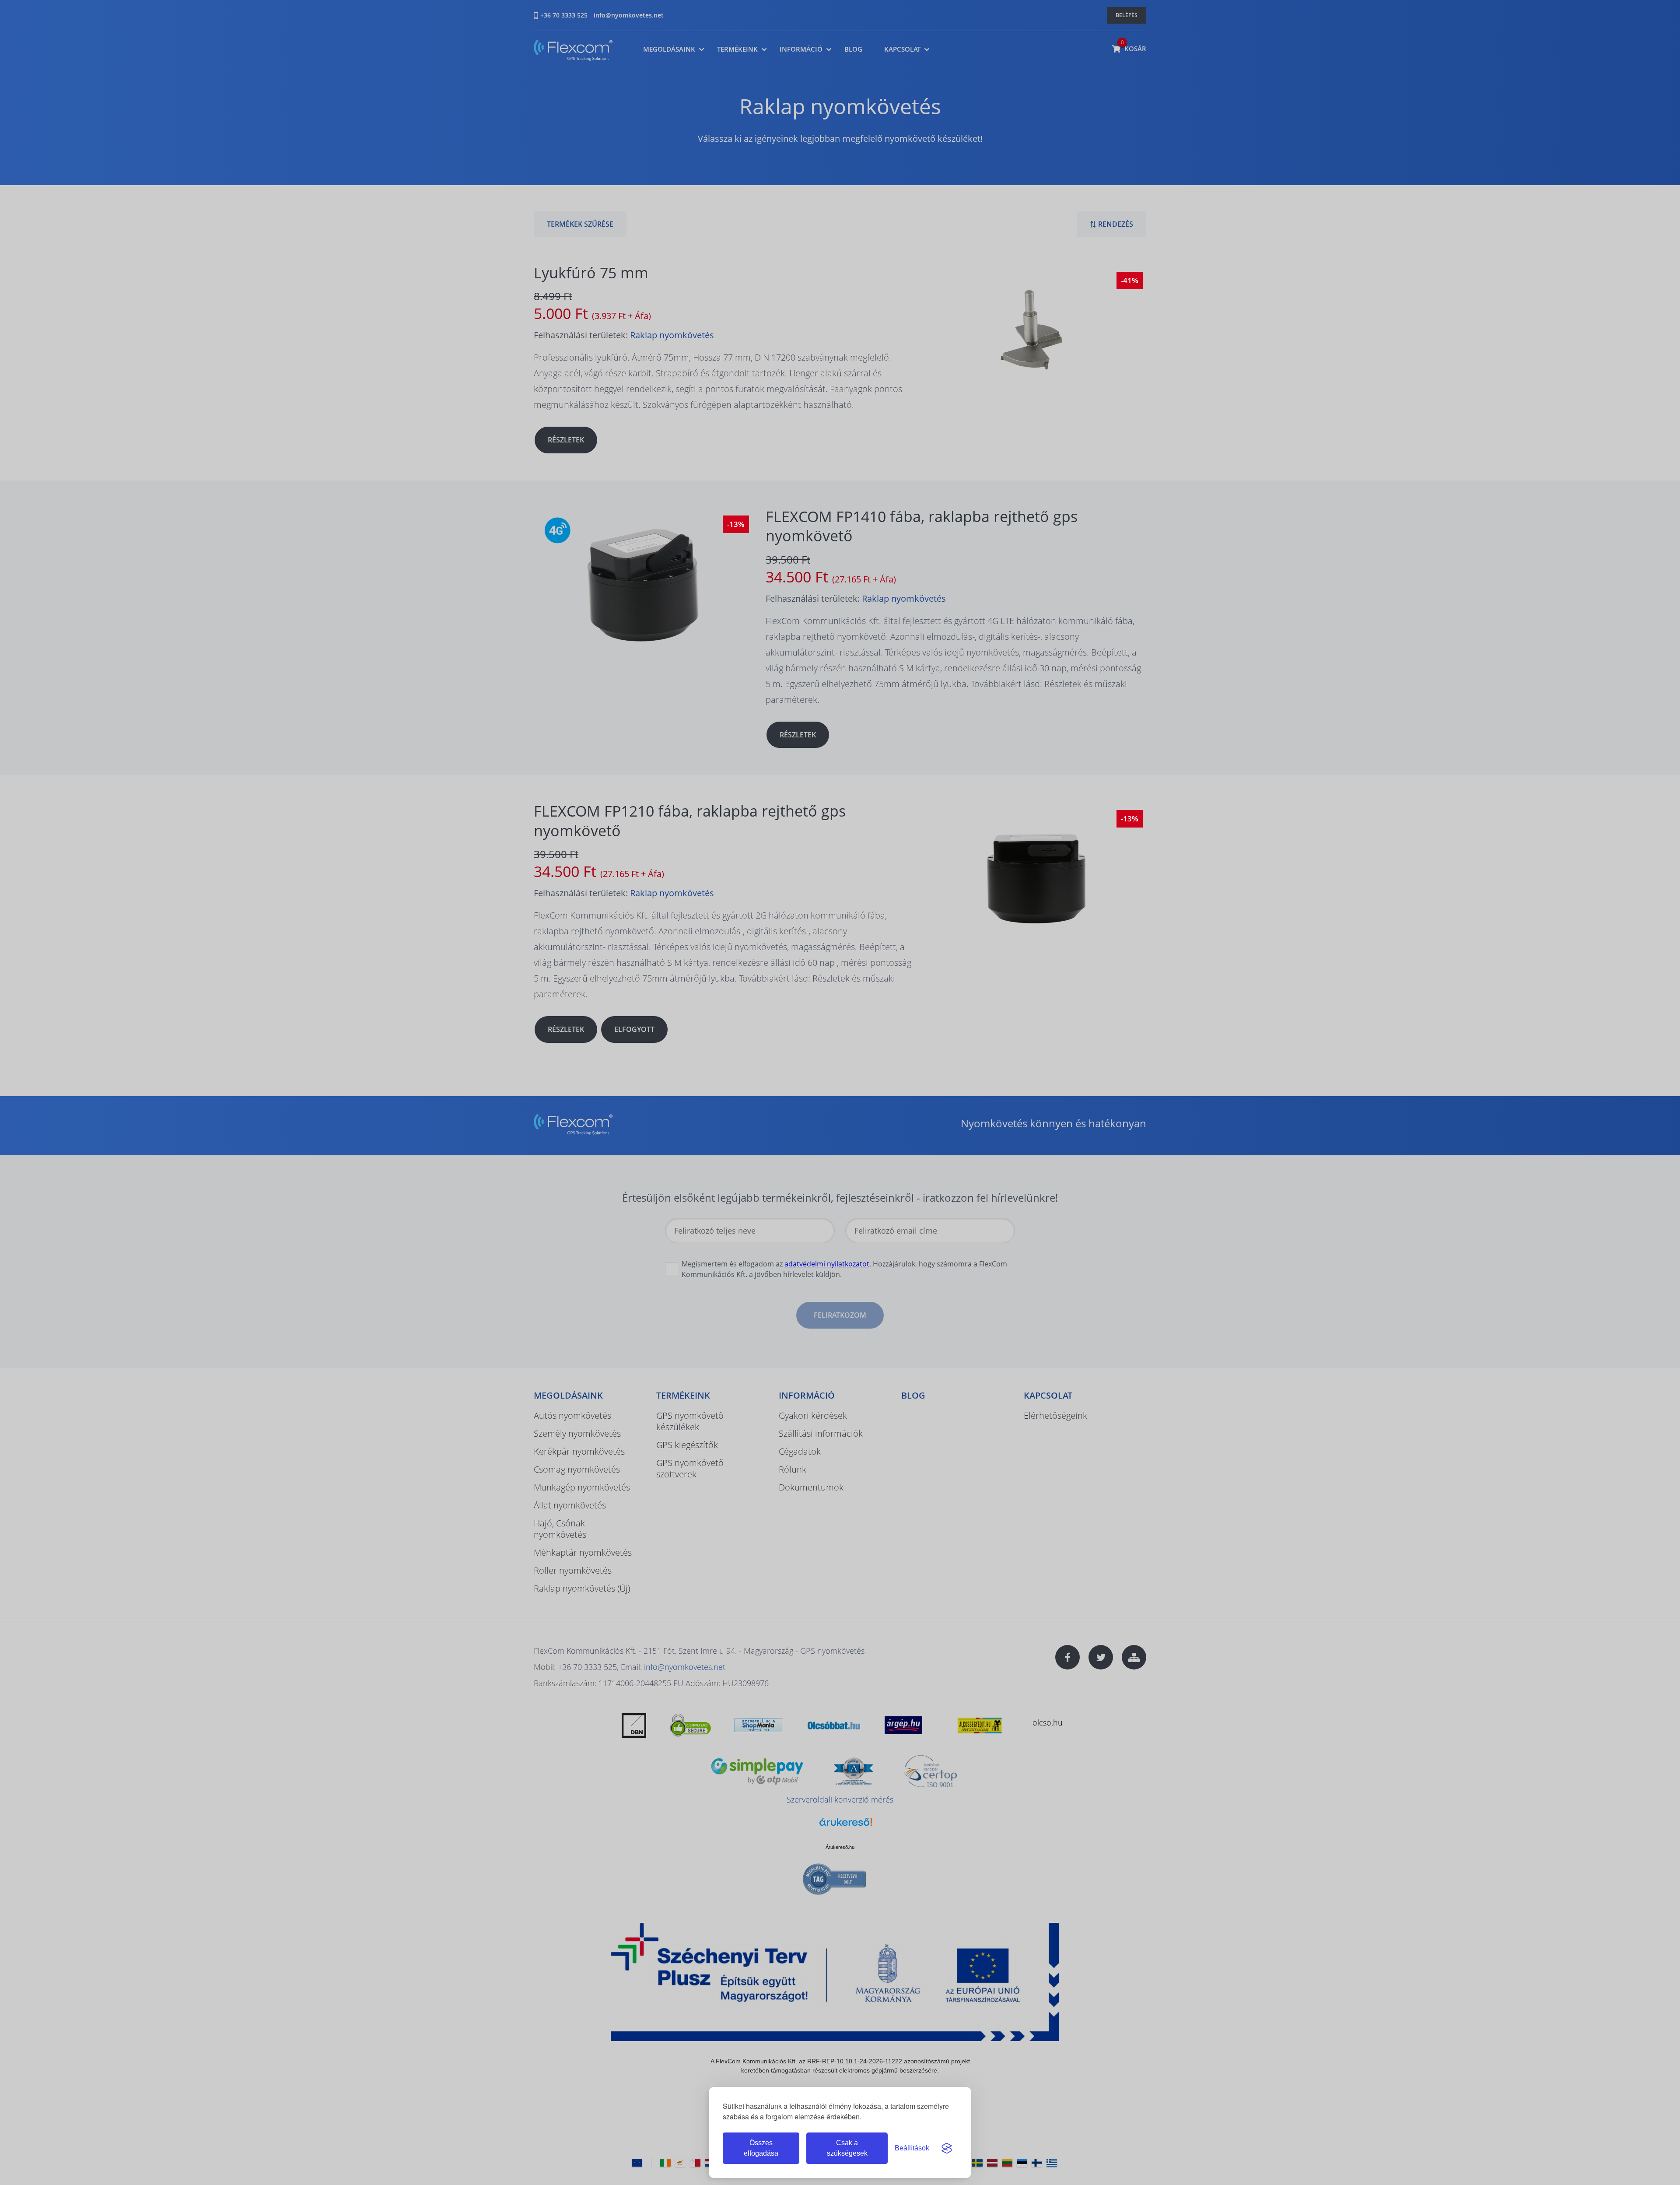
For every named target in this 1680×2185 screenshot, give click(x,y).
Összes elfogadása (761, 2148)
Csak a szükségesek (847, 2148)
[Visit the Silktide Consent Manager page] (947, 2148)
